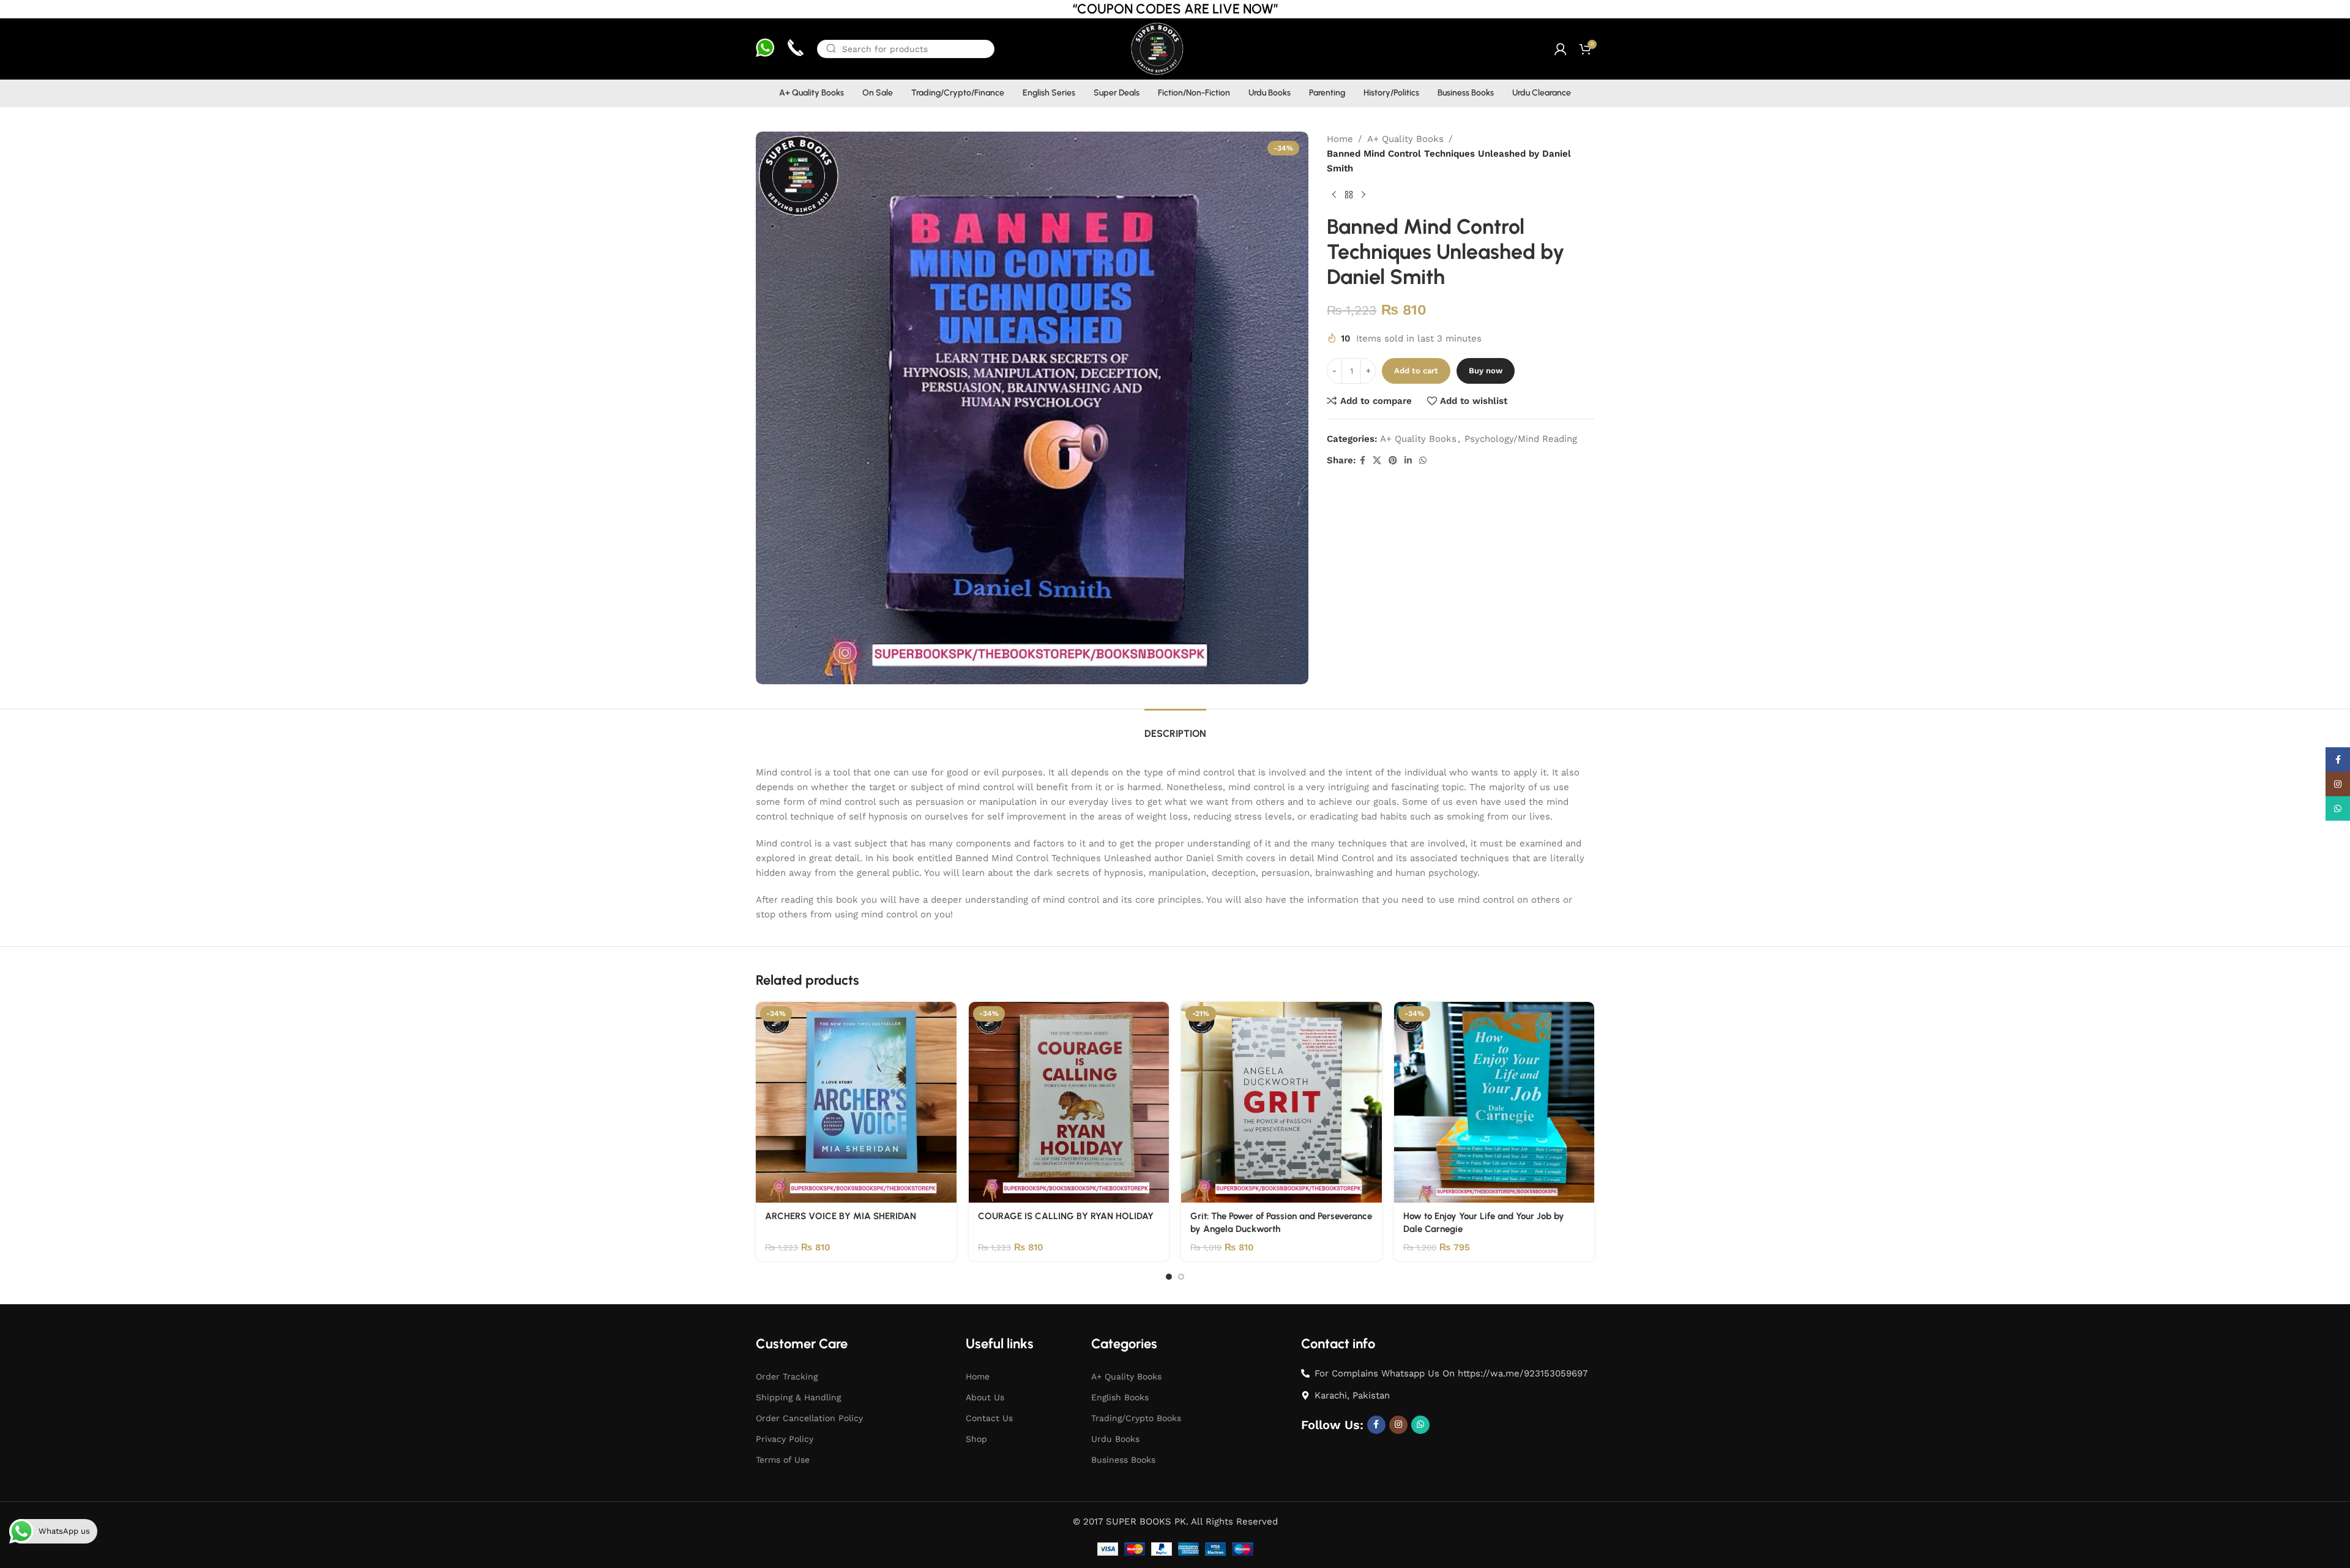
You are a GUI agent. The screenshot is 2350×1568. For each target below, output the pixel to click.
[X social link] (1377, 461)
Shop (976, 1439)
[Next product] (1363, 195)
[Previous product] (1334, 195)
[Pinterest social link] (1393, 461)
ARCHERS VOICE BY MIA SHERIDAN (841, 1216)
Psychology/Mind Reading (1521, 439)
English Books (1120, 1397)
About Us (985, 1397)
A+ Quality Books (1405, 139)
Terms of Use (783, 1460)
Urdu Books (1115, 1439)
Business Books (1123, 1460)
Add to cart (1416, 371)
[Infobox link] (765, 49)
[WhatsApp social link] (1423, 461)
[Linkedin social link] (1408, 461)
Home (1340, 139)
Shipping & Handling (798, 1397)
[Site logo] (1156, 48)
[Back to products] (1349, 195)
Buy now (1486, 371)
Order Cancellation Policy (809, 1418)
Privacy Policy (785, 1439)
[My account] (1561, 49)
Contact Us (989, 1418)
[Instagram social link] (1398, 1425)
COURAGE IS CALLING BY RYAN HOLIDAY (1066, 1216)
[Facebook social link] (1363, 461)
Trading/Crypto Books (1136, 1418)
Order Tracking (787, 1376)
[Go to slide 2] (1181, 1277)
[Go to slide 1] (1169, 1277)
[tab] (1175, 727)
